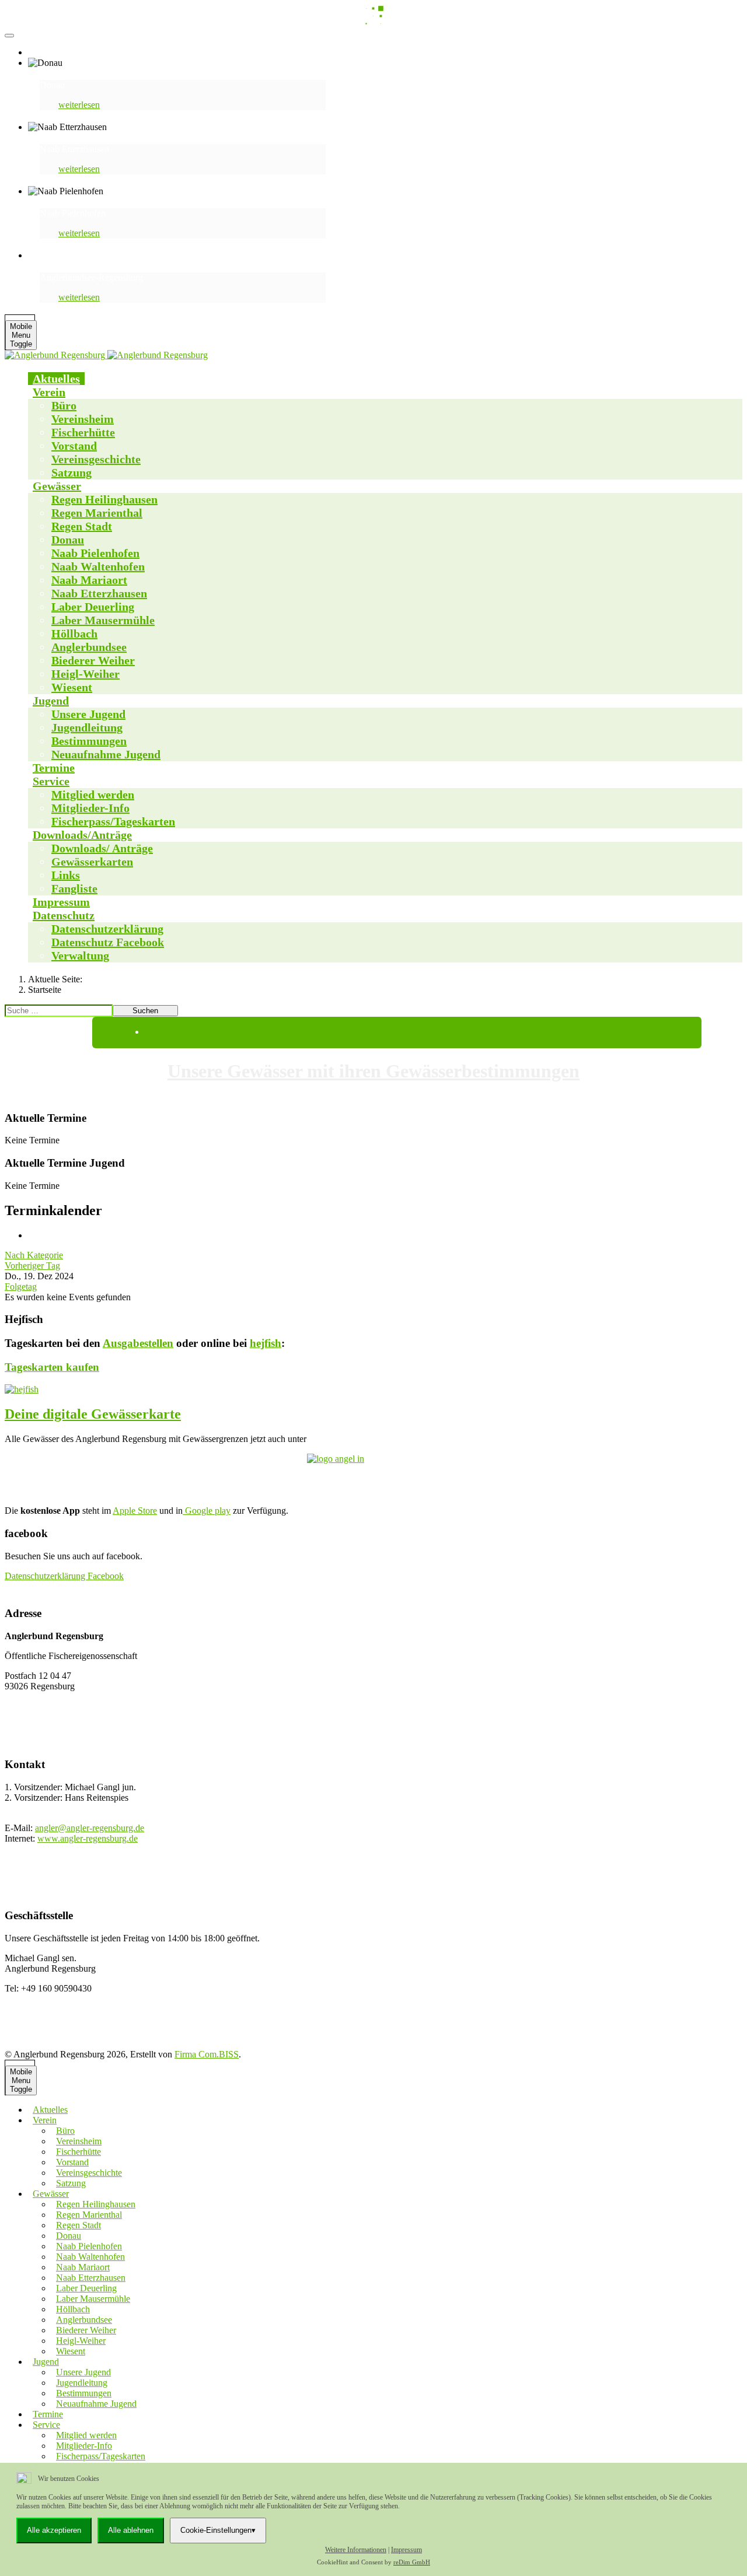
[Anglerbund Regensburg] (108, 355)
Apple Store (135, 1511)
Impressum (406, 2550)
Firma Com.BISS (207, 2054)
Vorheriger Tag (32, 1266)
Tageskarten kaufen (52, 1367)
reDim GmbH (412, 2562)
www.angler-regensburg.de (88, 1838)
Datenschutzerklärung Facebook (64, 1576)
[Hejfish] (373, 1389)
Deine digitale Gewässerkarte (93, 1414)
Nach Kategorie (34, 1255)
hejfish (266, 1343)
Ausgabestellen (138, 1343)
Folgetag (21, 1287)
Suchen (145, 1011)
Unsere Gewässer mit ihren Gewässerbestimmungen (373, 1071)
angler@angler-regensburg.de (90, 1828)
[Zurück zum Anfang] (9, 36)
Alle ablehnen (131, 2530)
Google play (207, 1511)
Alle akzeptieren (54, 2530)
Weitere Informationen (356, 2550)
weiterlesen (79, 105)
